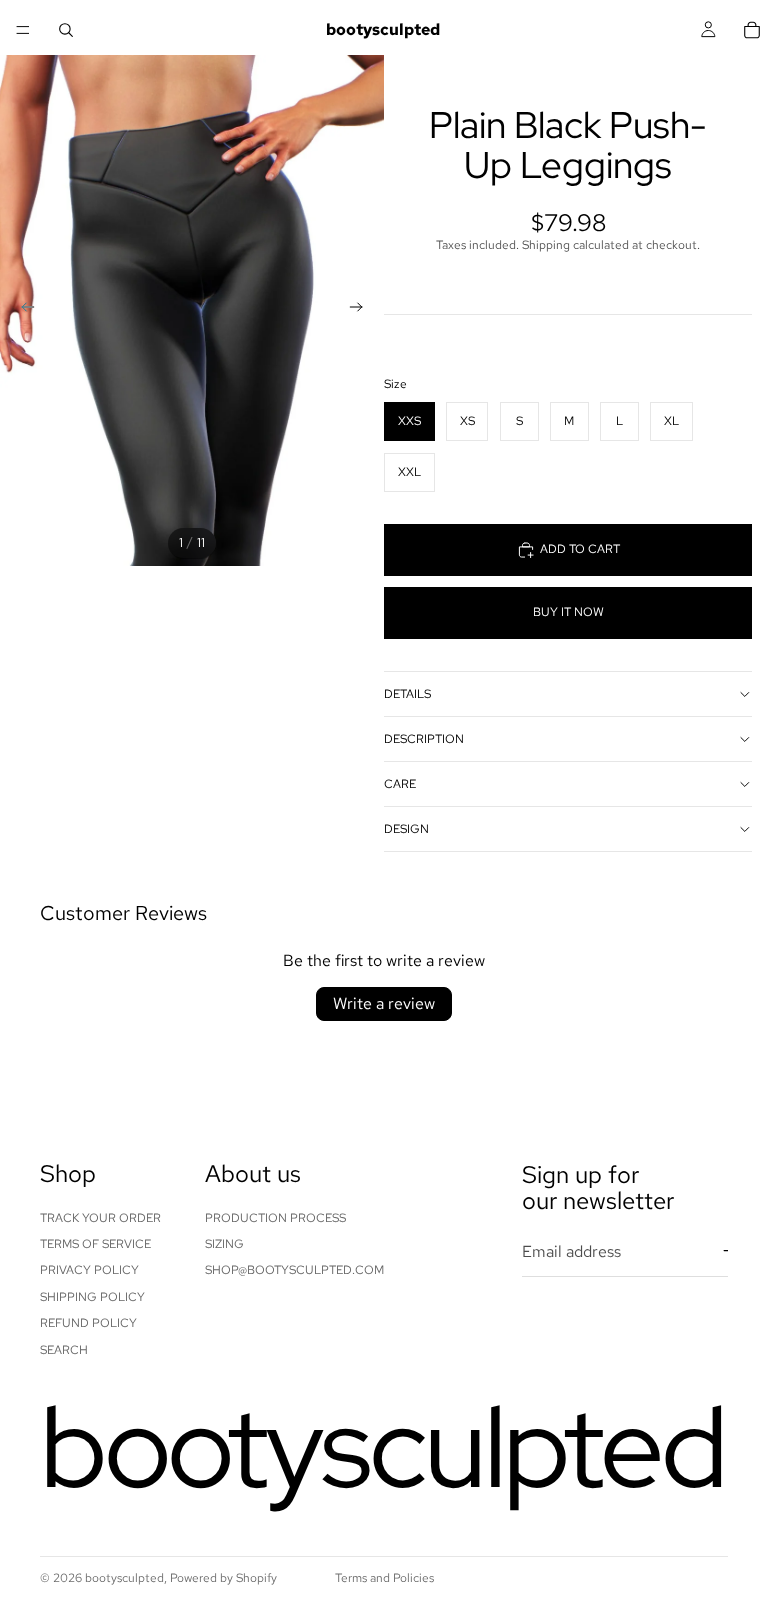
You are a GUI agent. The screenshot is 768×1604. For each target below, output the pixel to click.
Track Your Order (100, 1218)
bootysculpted (124, 1578)
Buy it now (568, 612)
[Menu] (23, 30)
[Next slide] (362, 310)
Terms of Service (95, 1244)
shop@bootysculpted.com (294, 1270)
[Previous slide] (22, 310)
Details (407, 694)
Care (400, 784)
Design (406, 829)
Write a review (384, 1003)
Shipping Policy (92, 1297)
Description (424, 739)
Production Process (275, 1218)
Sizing (224, 1244)
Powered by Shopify (223, 1578)
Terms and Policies (384, 1578)
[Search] (66, 30)
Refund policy (88, 1323)
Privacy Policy (89, 1270)
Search (64, 1350)
